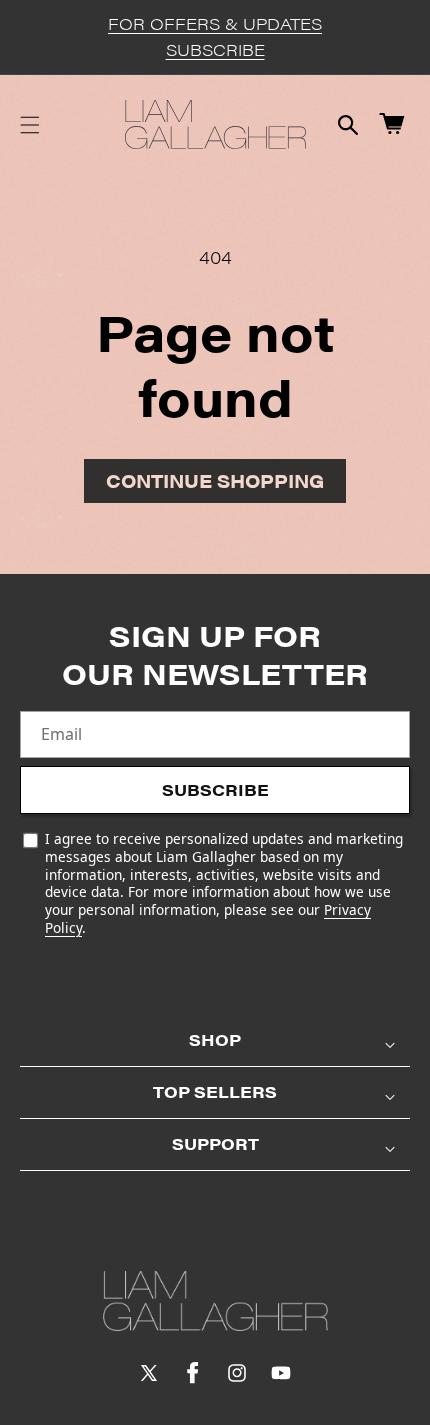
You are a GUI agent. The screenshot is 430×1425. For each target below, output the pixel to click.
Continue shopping (215, 480)
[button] (30, 125)
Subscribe (215, 789)
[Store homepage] (215, 1301)
